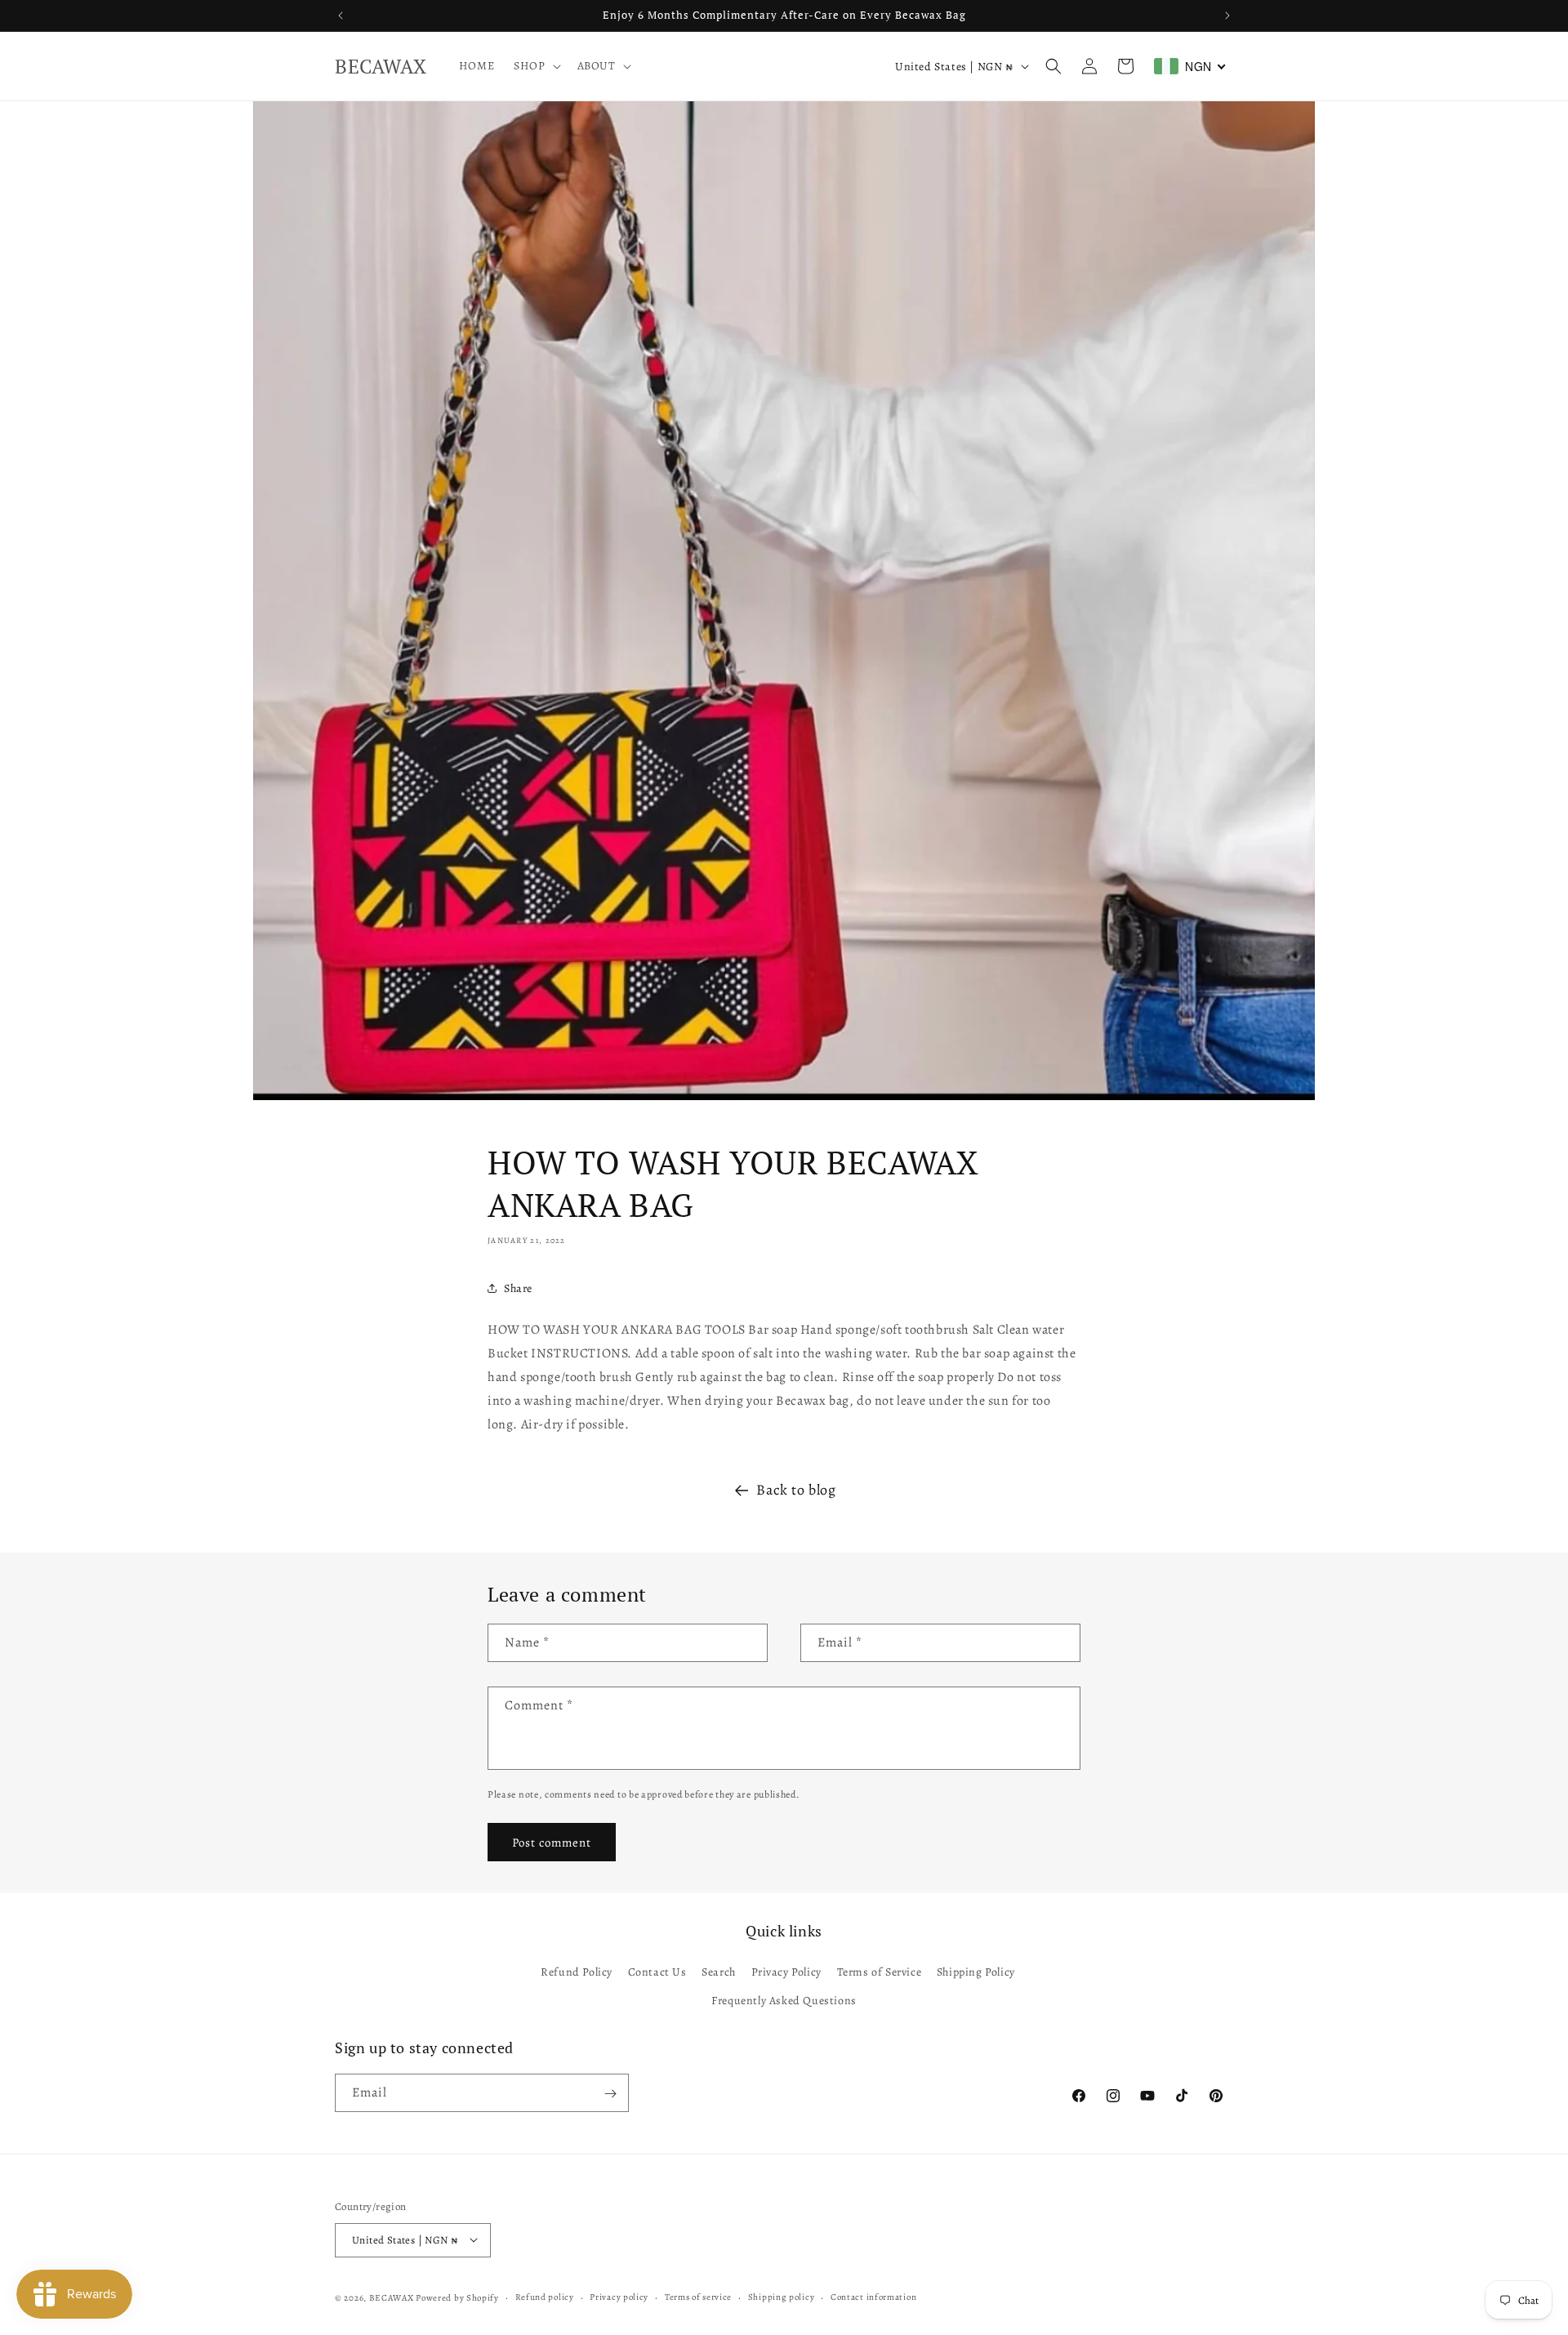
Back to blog (796, 1490)
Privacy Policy (786, 1971)
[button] (535, 66)
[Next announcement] (1227, 16)
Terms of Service (880, 1971)
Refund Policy (577, 1971)
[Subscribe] (610, 2094)
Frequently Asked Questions (784, 2000)
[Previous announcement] (341, 16)
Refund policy (545, 2296)
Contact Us (657, 1971)
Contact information (873, 2296)
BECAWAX (392, 2297)
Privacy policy (619, 2296)
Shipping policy (782, 2296)
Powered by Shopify (457, 2297)
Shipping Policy (976, 1971)
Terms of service (698, 2296)
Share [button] (518, 1288)
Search (719, 1971)
